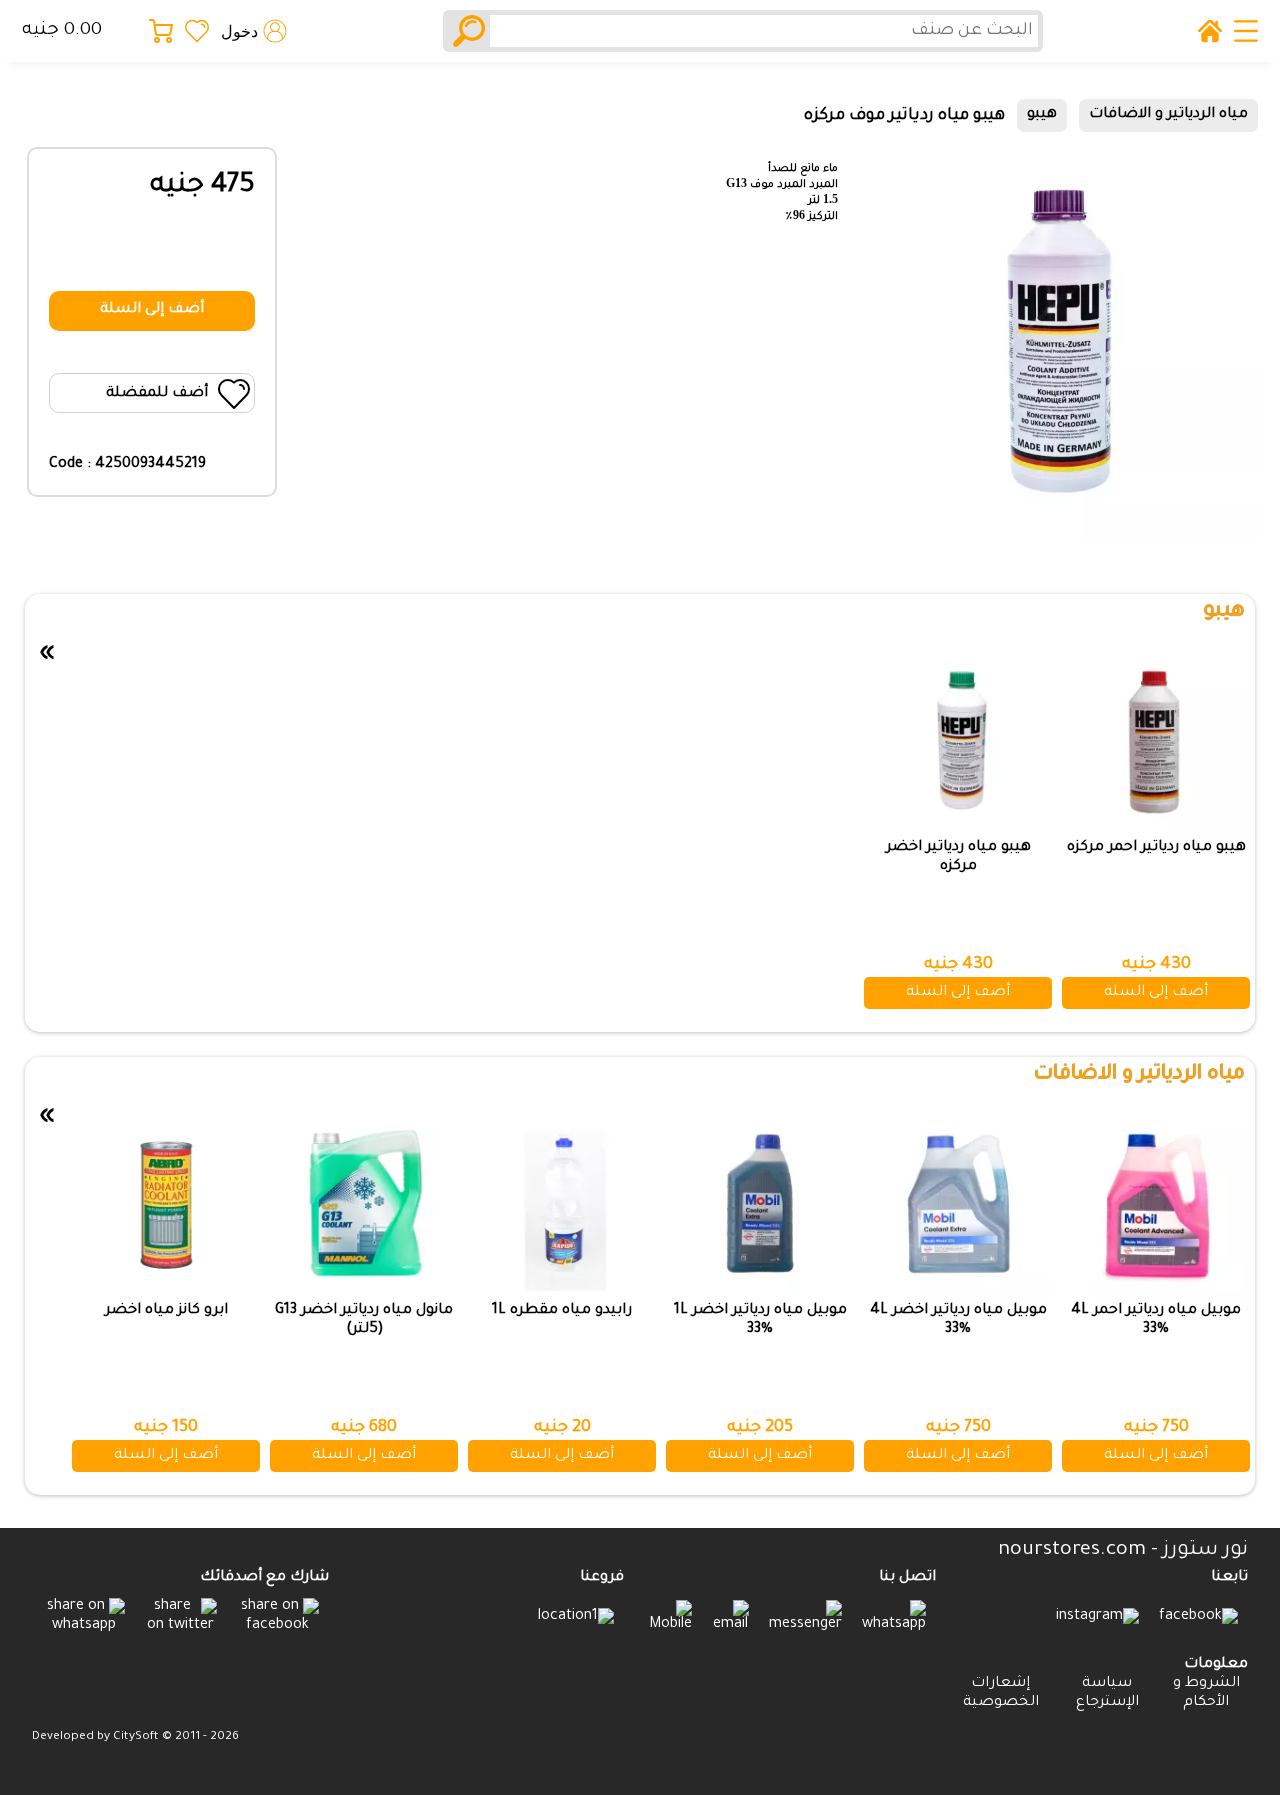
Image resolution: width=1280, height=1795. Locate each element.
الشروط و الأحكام (1206, 1693)
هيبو (1042, 115)
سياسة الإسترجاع (1107, 1693)
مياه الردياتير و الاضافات (1168, 115)
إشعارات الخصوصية (1001, 1693)
